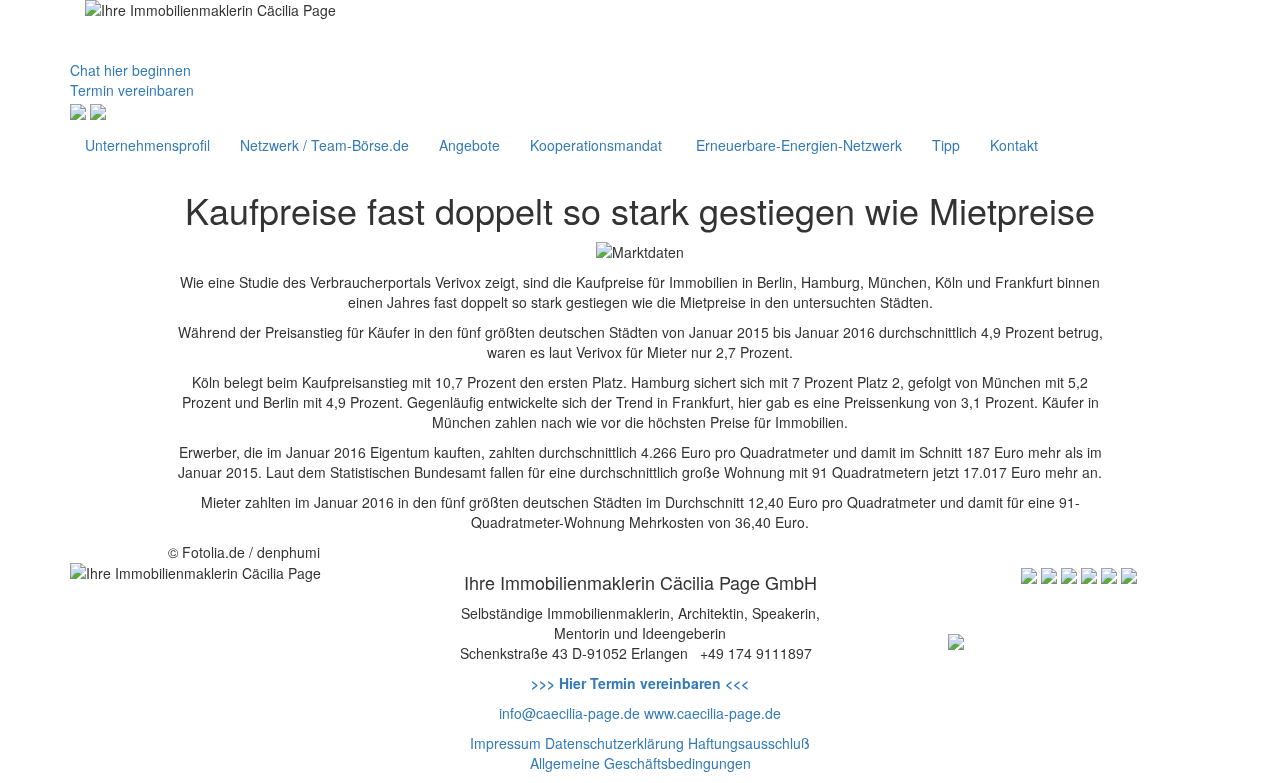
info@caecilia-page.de (569, 713)
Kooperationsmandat (596, 145)
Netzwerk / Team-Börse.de (324, 145)
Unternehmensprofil (147, 145)
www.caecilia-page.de (712, 713)
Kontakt (1014, 145)
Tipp (946, 145)
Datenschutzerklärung (614, 743)
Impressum (505, 743)
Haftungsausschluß (749, 743)
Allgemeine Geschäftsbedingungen (640, 763)
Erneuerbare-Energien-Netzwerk (797, 145)
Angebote (469, 145)
